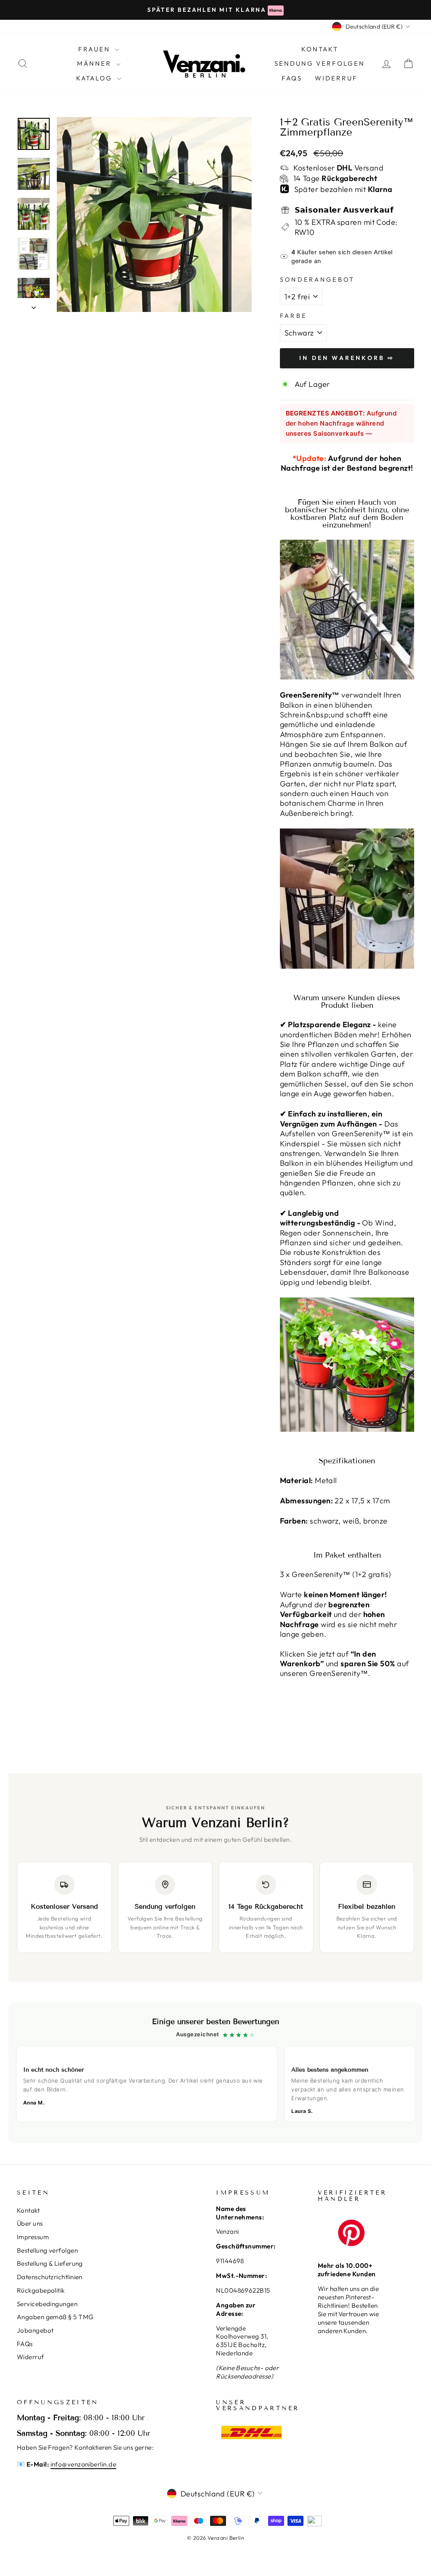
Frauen (96, 49)
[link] (215, 2073)
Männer (96, 63)
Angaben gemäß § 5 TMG (55, 2317)
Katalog (96, 78)
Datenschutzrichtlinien (50, 2277)
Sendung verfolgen (320, 63)
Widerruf (336, 78)
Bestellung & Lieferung (50, 2263)
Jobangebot (35, 2330)
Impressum (33, 2237)
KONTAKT (320, 49)
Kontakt (28, 2210)
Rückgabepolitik (41, 2290)
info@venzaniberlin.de (83, 2464)
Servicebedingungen (47, 2304)
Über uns (30, 2223)
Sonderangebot (318, 280)
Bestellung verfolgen (47, 2250)
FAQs (292, 78)
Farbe (294, 316)
